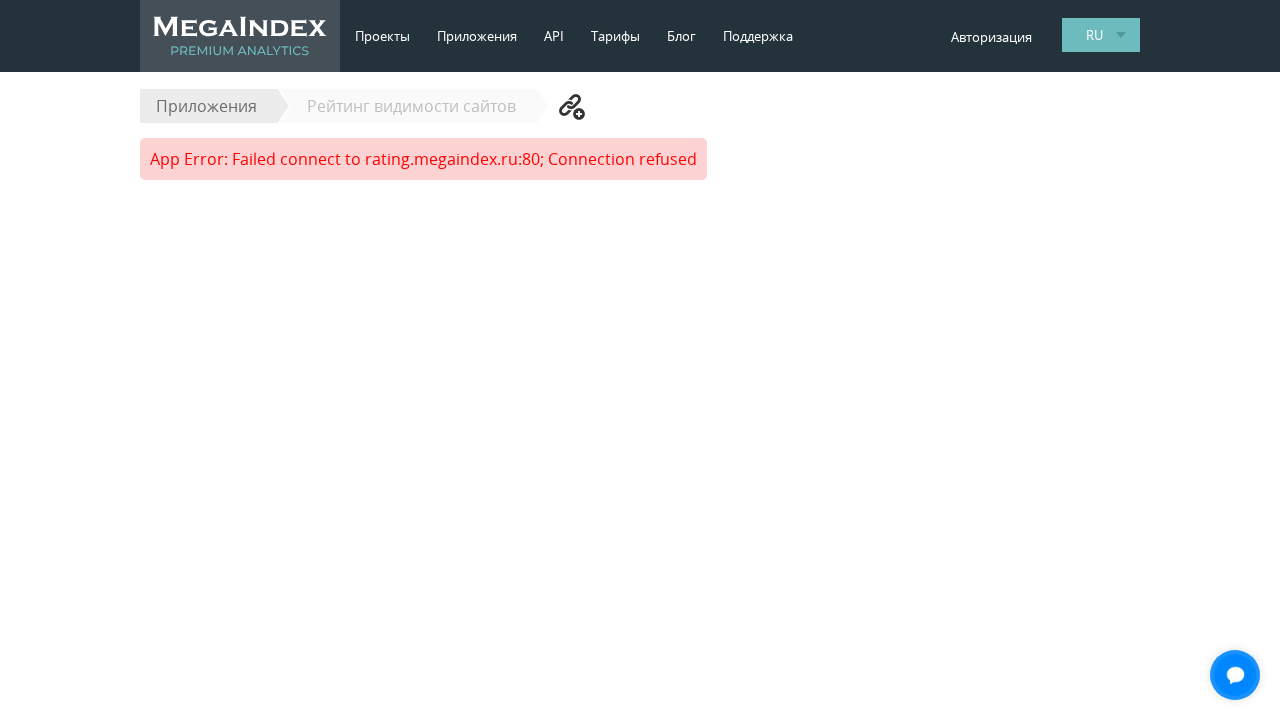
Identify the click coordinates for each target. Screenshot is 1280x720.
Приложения (477, 36)
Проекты (382, 36)
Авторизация (991, 37)
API (554, 36)
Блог (681, 36)
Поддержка (758, 36)
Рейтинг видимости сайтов (411, 106)
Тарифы (615, 36)
